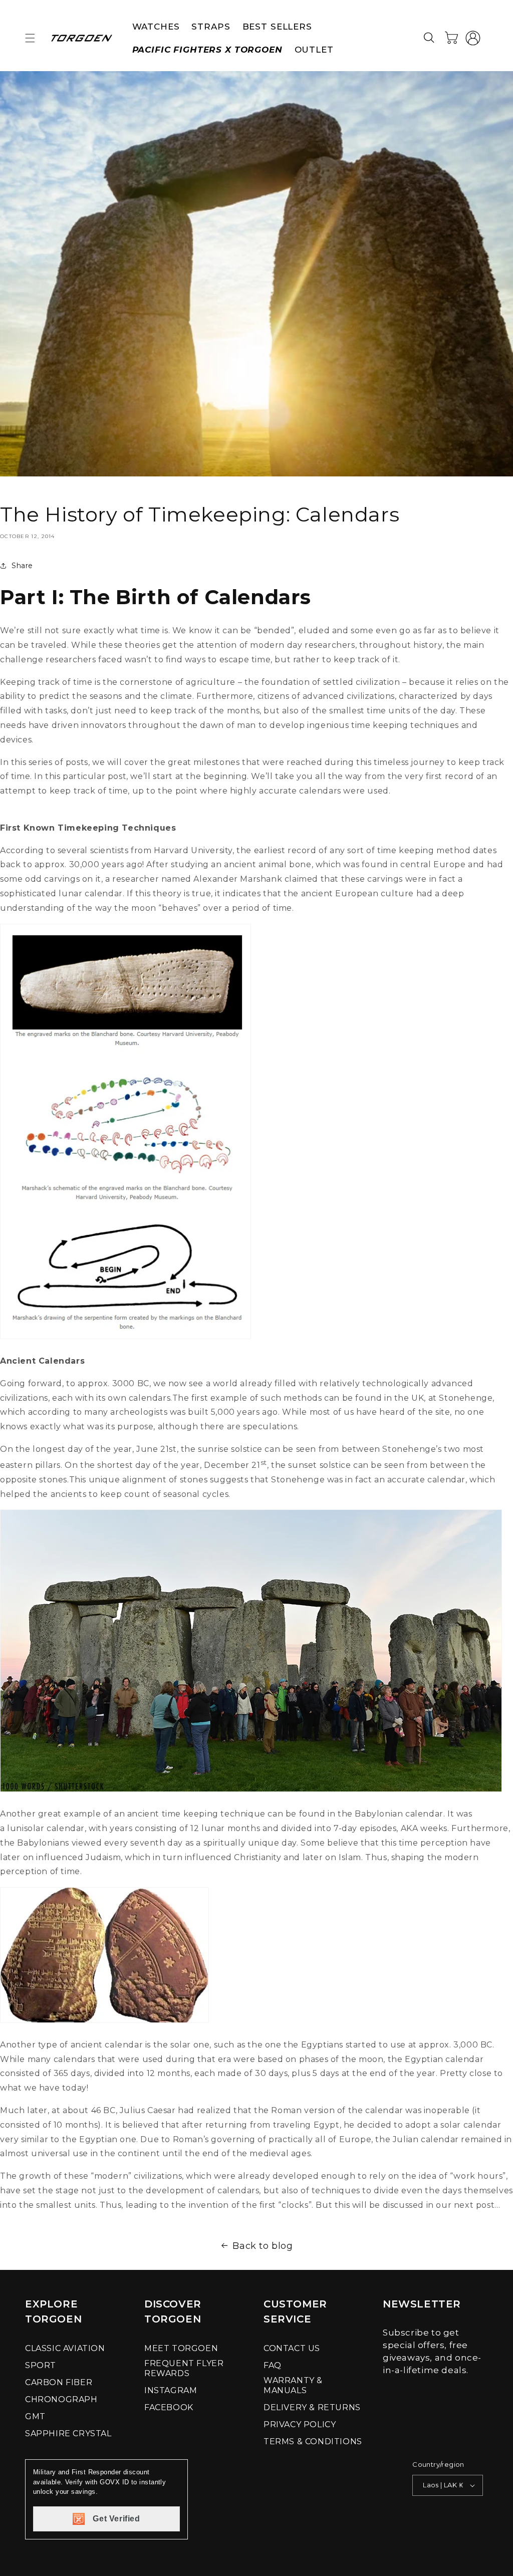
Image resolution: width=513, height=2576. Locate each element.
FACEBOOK (169, 2407)
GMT (35, 2416)
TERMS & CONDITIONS (313, 2441)
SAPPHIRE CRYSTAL (68, 2433)
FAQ (273, 2365)
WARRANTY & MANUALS (293, 2385)
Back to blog (263, 2246)
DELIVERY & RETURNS (312, 2407)
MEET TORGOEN (181, 2348)
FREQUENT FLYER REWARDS (184, 2368)
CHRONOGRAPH (61, 2399)
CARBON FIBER (59, 2382)
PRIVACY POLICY (300, 2424)
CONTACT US (292, 2348)
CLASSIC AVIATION (65, 2348)
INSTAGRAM (171, 2390)
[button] (30, 38)
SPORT (41, 2365)
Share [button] (22, 566)
